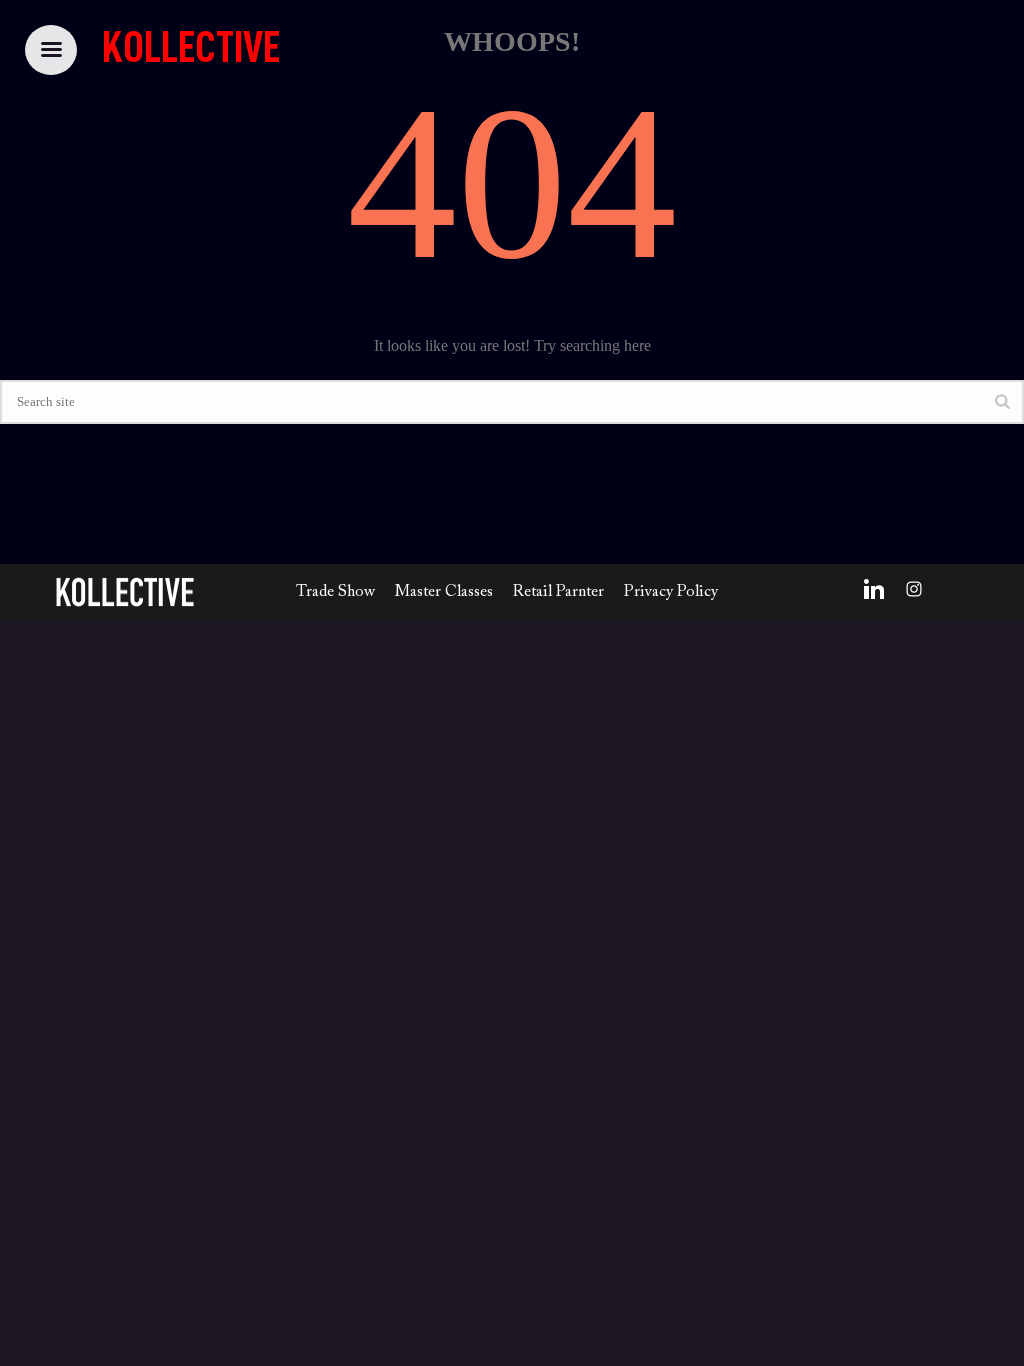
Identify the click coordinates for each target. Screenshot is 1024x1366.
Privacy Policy (671, 592)
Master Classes (444, 592)
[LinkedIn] (874, 589)
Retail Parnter (558, 592)
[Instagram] (914, 589)
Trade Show (335, 592)
